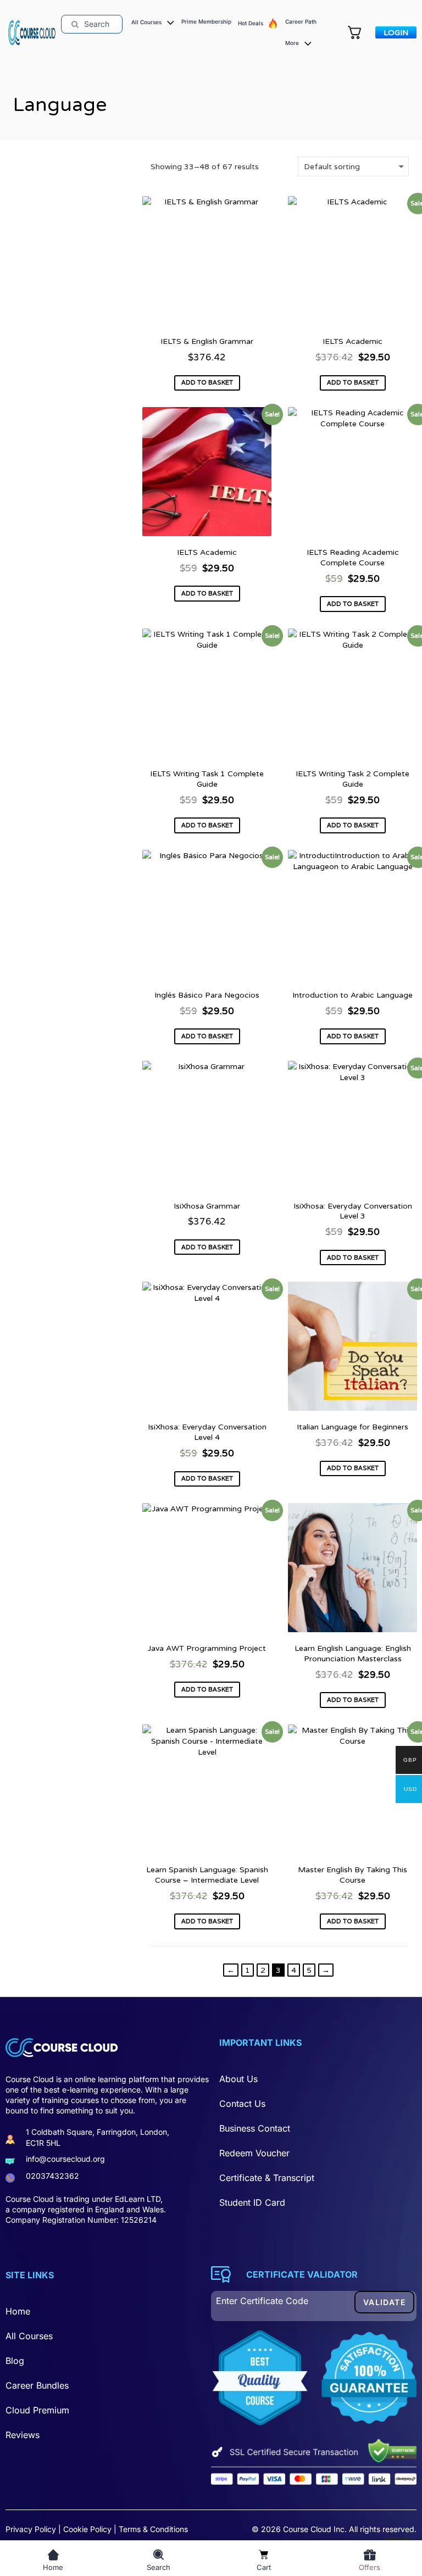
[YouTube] (84, 2250)
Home (18, 2311)
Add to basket (207, 382)
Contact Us (242, 2104)
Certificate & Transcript (267, 2178)
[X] (36, 2250)
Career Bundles (37, 2385)
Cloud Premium (37, 2410)
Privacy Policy (31, 2529)
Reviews (23, 2435)
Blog (15, 2361)
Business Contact (255, 2128)
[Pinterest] (60, 2250)
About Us (238, 2079)
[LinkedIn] (133, 2250)
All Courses (29, 2336)
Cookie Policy (87, 2529)
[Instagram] (109, 2250)
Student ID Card (252, 2202)
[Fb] (12, 2250)
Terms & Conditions (153, 2529)
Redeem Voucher (254, 2153)
